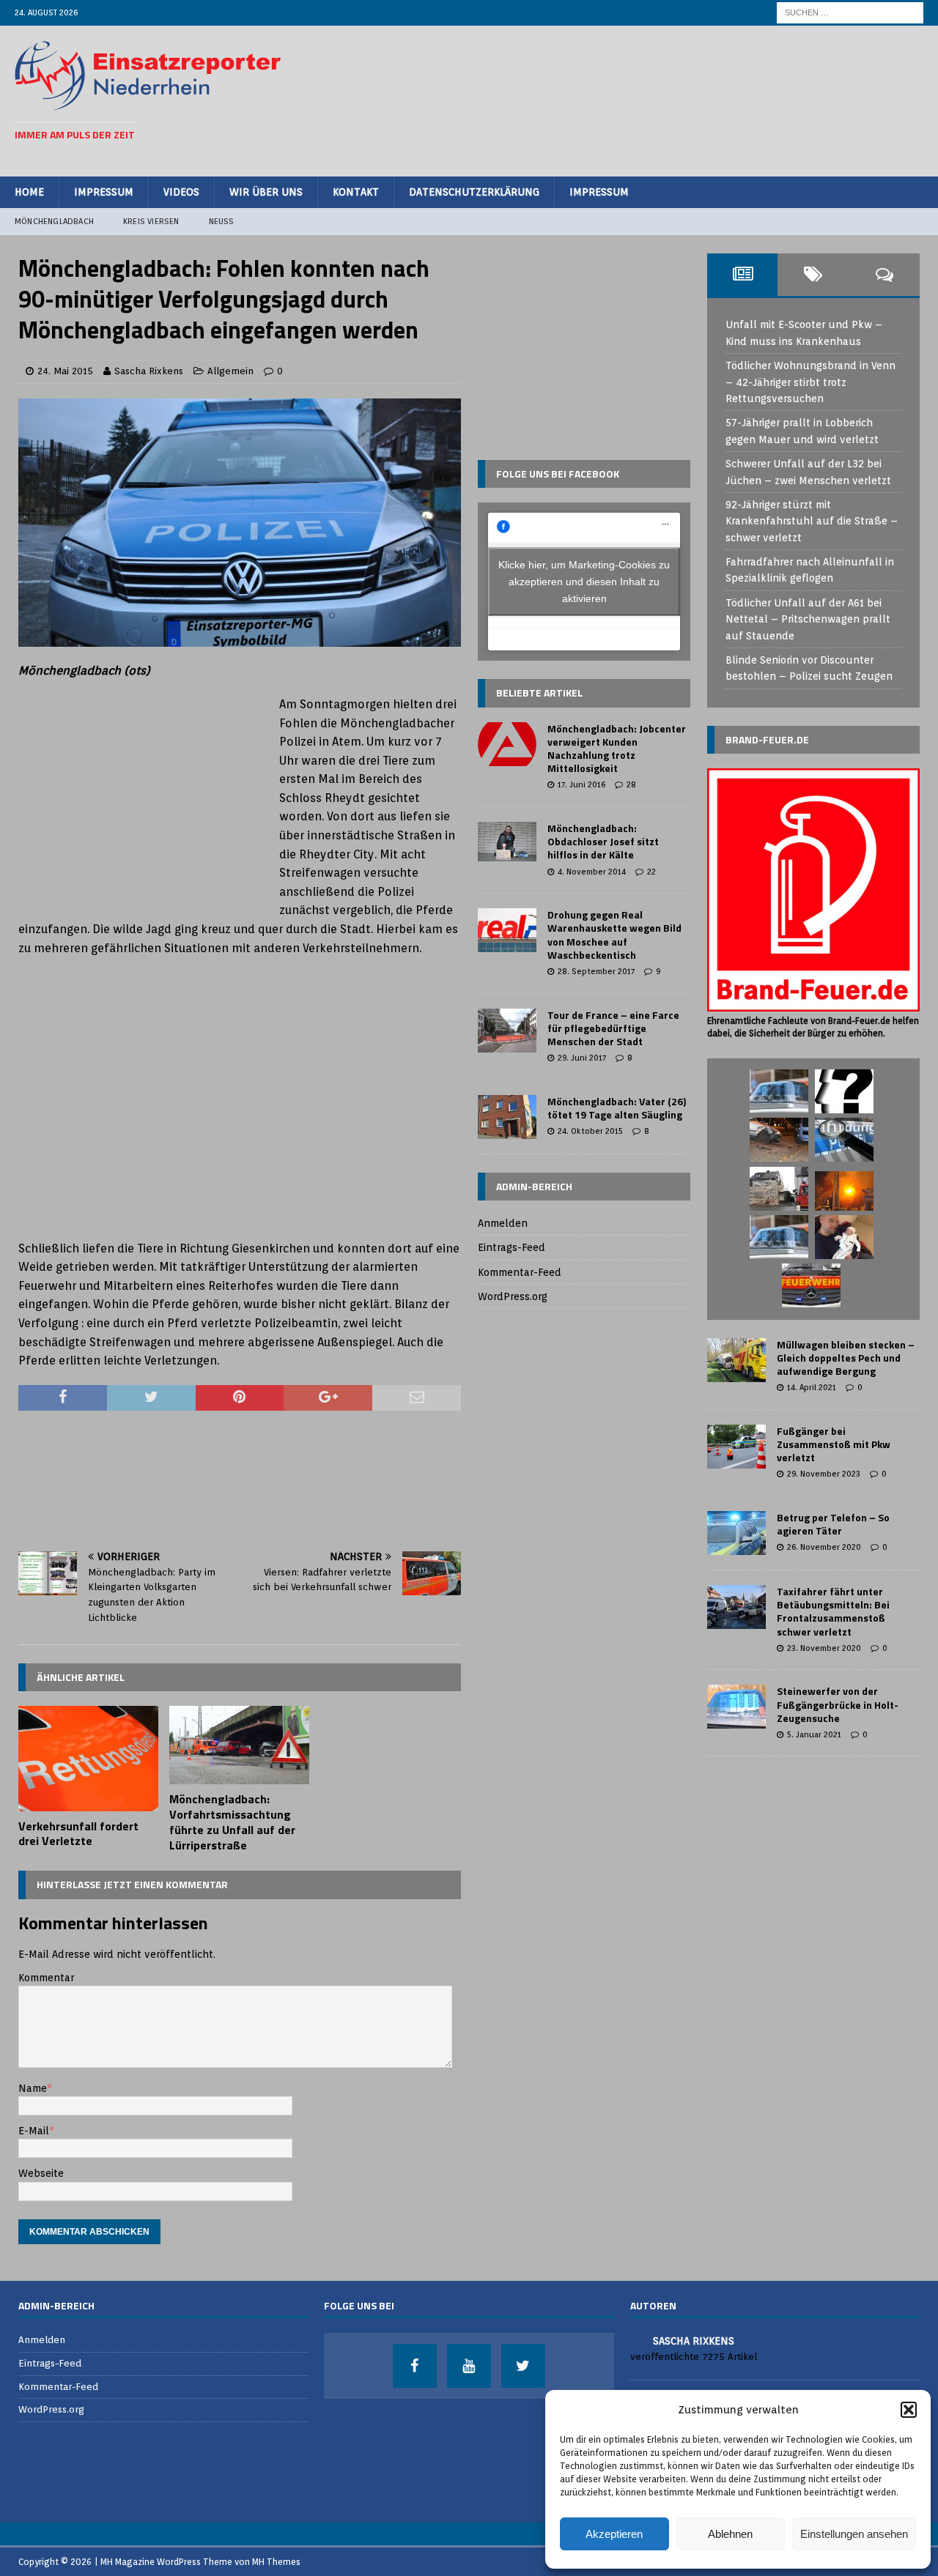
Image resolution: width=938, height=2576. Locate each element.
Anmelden (503, 1223)
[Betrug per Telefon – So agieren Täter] (736, 1533)
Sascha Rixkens (149, 371)
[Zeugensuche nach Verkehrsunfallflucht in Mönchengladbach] (779, 1091)
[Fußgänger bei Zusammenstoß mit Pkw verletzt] (736, 1447)
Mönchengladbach (54, 221)
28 (631, 784)
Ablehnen (730, 2534)
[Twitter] (523, 2366)
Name (33, 2088)
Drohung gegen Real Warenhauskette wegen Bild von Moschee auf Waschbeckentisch (614, 935)
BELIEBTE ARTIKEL (539, 693)
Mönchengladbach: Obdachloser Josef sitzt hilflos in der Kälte (603, 841)
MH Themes (276, 2562)
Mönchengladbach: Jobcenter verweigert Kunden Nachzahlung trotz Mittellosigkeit (617, 749)
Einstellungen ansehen (854, 2534)
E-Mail (34, 2131)
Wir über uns (266, 192)
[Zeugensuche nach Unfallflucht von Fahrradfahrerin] (844, 1091)
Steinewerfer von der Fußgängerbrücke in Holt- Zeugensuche (838, 1704)
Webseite (41, 2173)
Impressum (104, 192)
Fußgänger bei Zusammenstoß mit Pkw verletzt (834, 1444)
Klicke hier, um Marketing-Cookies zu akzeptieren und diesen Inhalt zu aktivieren (584, 582)
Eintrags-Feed (512, 1247)
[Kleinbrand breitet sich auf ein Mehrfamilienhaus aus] (811, 1285)
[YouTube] (469, 2366)
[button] (909, 2410)
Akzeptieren (614, 2534)
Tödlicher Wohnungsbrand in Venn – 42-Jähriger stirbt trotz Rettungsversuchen (810, 382)
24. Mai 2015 (65, 371)
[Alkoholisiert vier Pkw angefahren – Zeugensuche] (779, 1140)
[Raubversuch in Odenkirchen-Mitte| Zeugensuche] (844, 1140)
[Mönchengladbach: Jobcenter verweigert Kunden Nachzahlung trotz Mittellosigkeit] (507, 744)
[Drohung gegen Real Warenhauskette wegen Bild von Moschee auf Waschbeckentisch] (507, 930)
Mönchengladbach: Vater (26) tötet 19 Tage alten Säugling (617, 1108)
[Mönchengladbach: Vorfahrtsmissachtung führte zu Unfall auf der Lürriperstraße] (239, 1745)
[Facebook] (415, 2366)
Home (29, 192)
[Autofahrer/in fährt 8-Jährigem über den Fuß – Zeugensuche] (779, 1237)
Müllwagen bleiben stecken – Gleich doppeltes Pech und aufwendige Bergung (846, 1358)
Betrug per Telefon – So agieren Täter (833, 1524)
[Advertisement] (657, 99)
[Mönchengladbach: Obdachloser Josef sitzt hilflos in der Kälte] (507, 842)
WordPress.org (513, 1296)
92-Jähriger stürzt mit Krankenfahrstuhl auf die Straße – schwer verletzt (812, 521)
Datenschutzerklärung (474, 192)
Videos (181, 192)
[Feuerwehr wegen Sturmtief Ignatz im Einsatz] (779, 1189)
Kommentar (46, 1978)
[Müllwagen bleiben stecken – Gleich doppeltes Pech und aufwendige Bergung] (736, 1360)
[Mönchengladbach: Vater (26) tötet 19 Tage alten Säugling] (507, 1117)
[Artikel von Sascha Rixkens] (636, 2340)
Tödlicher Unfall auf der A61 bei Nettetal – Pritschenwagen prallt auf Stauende (808, 619)
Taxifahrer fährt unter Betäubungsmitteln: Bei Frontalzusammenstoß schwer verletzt (833, 1611)
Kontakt (356, 192)
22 (651, 872)
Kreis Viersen (151, 221)
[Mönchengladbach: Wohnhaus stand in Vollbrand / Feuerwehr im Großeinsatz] (844, 1191)
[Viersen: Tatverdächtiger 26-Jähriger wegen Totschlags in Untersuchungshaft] (844, 1237)
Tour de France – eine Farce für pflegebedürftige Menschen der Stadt (613, 1028)
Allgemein (230, 371)
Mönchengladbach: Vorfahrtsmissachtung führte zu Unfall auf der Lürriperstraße (232, 1822)
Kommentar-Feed (520, 1272)
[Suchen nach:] (850, 12)
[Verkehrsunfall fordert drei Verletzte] (88, 1759)
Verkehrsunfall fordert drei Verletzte (78, 1834)
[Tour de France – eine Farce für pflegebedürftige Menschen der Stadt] (507, 1031)
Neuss (222, 221)
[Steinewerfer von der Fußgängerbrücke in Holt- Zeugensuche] (736, 1707)
